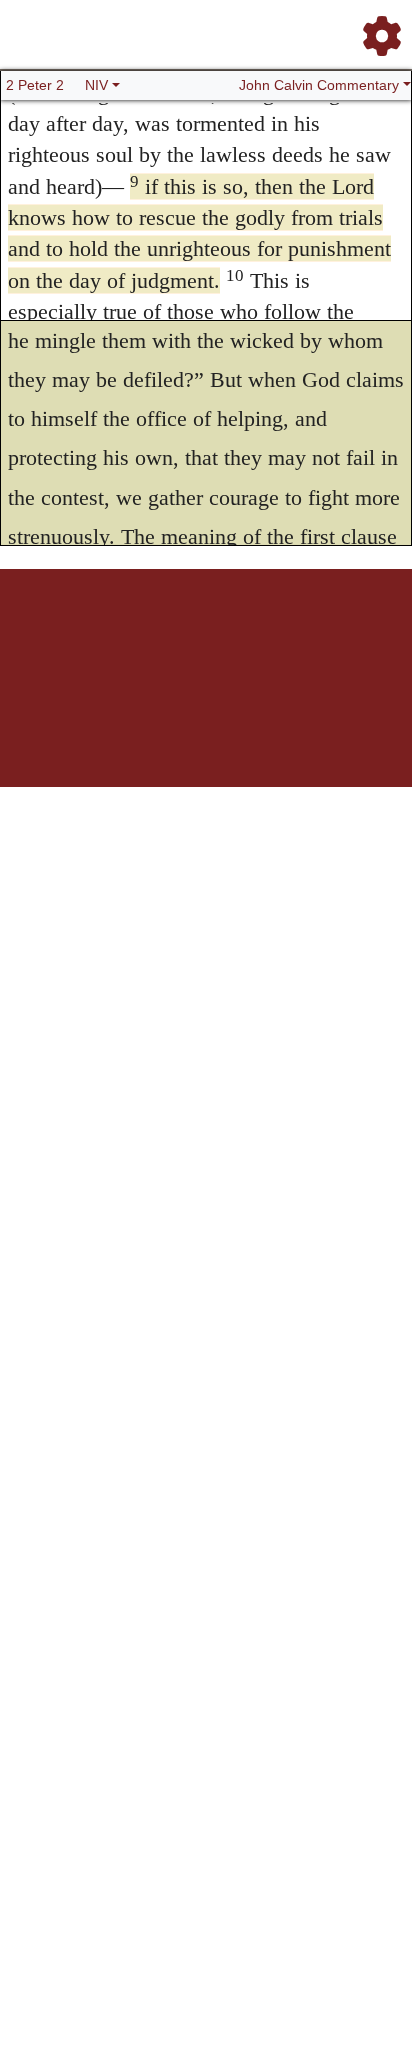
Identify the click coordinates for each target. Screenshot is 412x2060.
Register (82, 638)
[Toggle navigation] (376, 28)
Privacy (295, 638)
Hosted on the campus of (106, 727)
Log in (39, 638)
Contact (339, 638)
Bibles (167, 638)
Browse (127, 638)
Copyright (248, 638)
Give (376, 638)
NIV (96, 85)
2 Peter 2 (35, 85)
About (203, 638)
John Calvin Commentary (319, 85)
